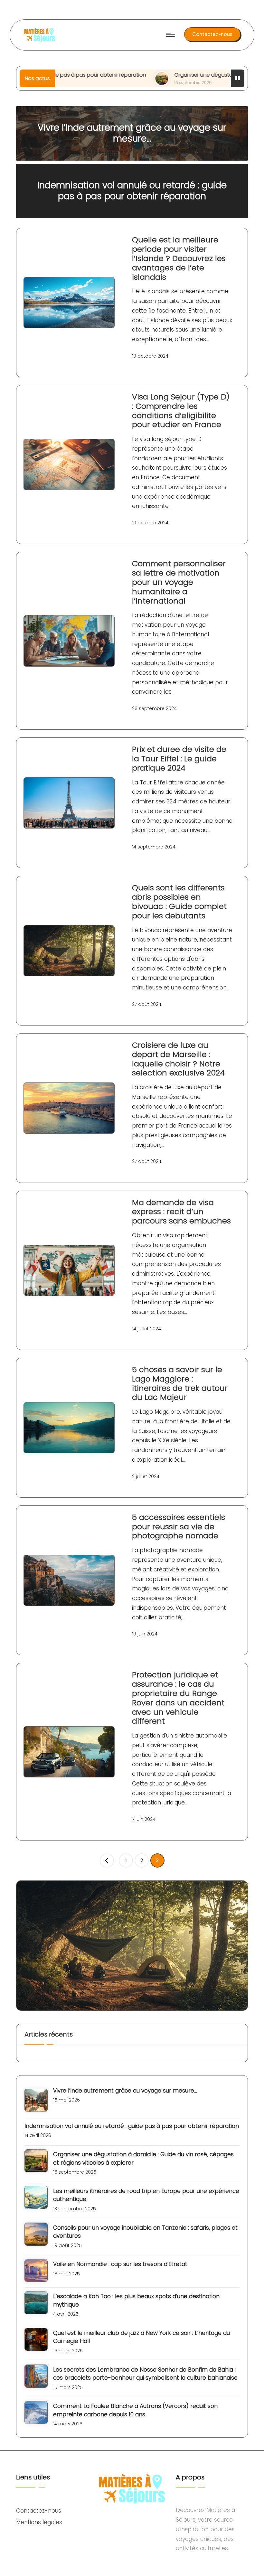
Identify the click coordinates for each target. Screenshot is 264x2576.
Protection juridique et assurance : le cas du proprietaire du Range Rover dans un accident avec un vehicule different (178, 1698)
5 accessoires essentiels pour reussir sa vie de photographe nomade (179, 1527)
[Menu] (170, 35)
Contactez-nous (39, 2511)
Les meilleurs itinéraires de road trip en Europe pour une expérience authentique (146, 2195)
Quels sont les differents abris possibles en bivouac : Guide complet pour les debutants (179, 901)
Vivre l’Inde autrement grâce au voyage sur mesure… (132, 133)
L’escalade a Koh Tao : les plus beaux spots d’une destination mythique (136, 2300)
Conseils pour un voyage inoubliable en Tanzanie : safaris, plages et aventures (145, 2232)
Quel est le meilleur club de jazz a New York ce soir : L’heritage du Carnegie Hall (141, 2337)
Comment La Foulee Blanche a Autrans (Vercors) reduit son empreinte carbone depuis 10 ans (135, 2410)
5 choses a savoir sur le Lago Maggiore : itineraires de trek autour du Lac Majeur (180, 1383)
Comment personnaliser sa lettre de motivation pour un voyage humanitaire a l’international (179, 582)
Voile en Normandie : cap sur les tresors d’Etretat (120, 2264)
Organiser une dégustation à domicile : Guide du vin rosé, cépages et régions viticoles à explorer (143, 2159)
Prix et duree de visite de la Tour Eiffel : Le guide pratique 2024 (179, 759)
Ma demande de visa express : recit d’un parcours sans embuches (181, 1212)
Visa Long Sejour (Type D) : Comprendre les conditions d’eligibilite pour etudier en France (181, 411)
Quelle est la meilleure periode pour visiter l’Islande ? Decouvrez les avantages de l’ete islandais (179, 258)
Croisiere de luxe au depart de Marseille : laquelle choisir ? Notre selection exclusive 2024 (178, 1059)
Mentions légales (39, 2522)
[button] (212, 34)
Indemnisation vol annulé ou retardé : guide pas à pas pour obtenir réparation (132, 191)
